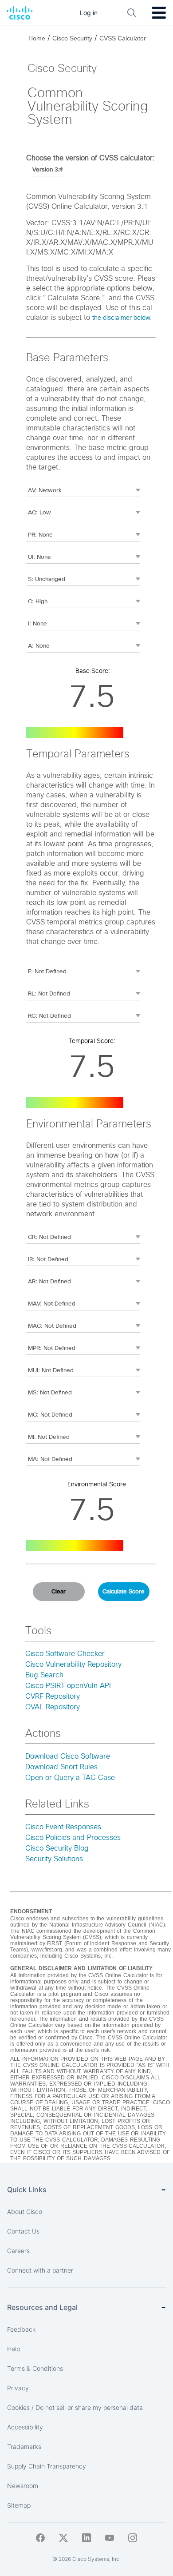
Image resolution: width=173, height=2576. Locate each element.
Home (37, 38)
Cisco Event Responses (63, 1827)
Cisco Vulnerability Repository (73, 1664)
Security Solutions (54, 1859)
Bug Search (44, 1675)
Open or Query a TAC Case (70, 1778)
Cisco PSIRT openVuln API (68, 1686)
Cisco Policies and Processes (73, 1838)
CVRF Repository (53, 1696)
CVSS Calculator (123, 38)
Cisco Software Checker (65, 1654)
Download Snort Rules (61, 1767)
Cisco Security (72, 38)
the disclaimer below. (122, 318)
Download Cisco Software (68, 1756)
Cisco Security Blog (57, 1848)
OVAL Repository (53, 1707)
